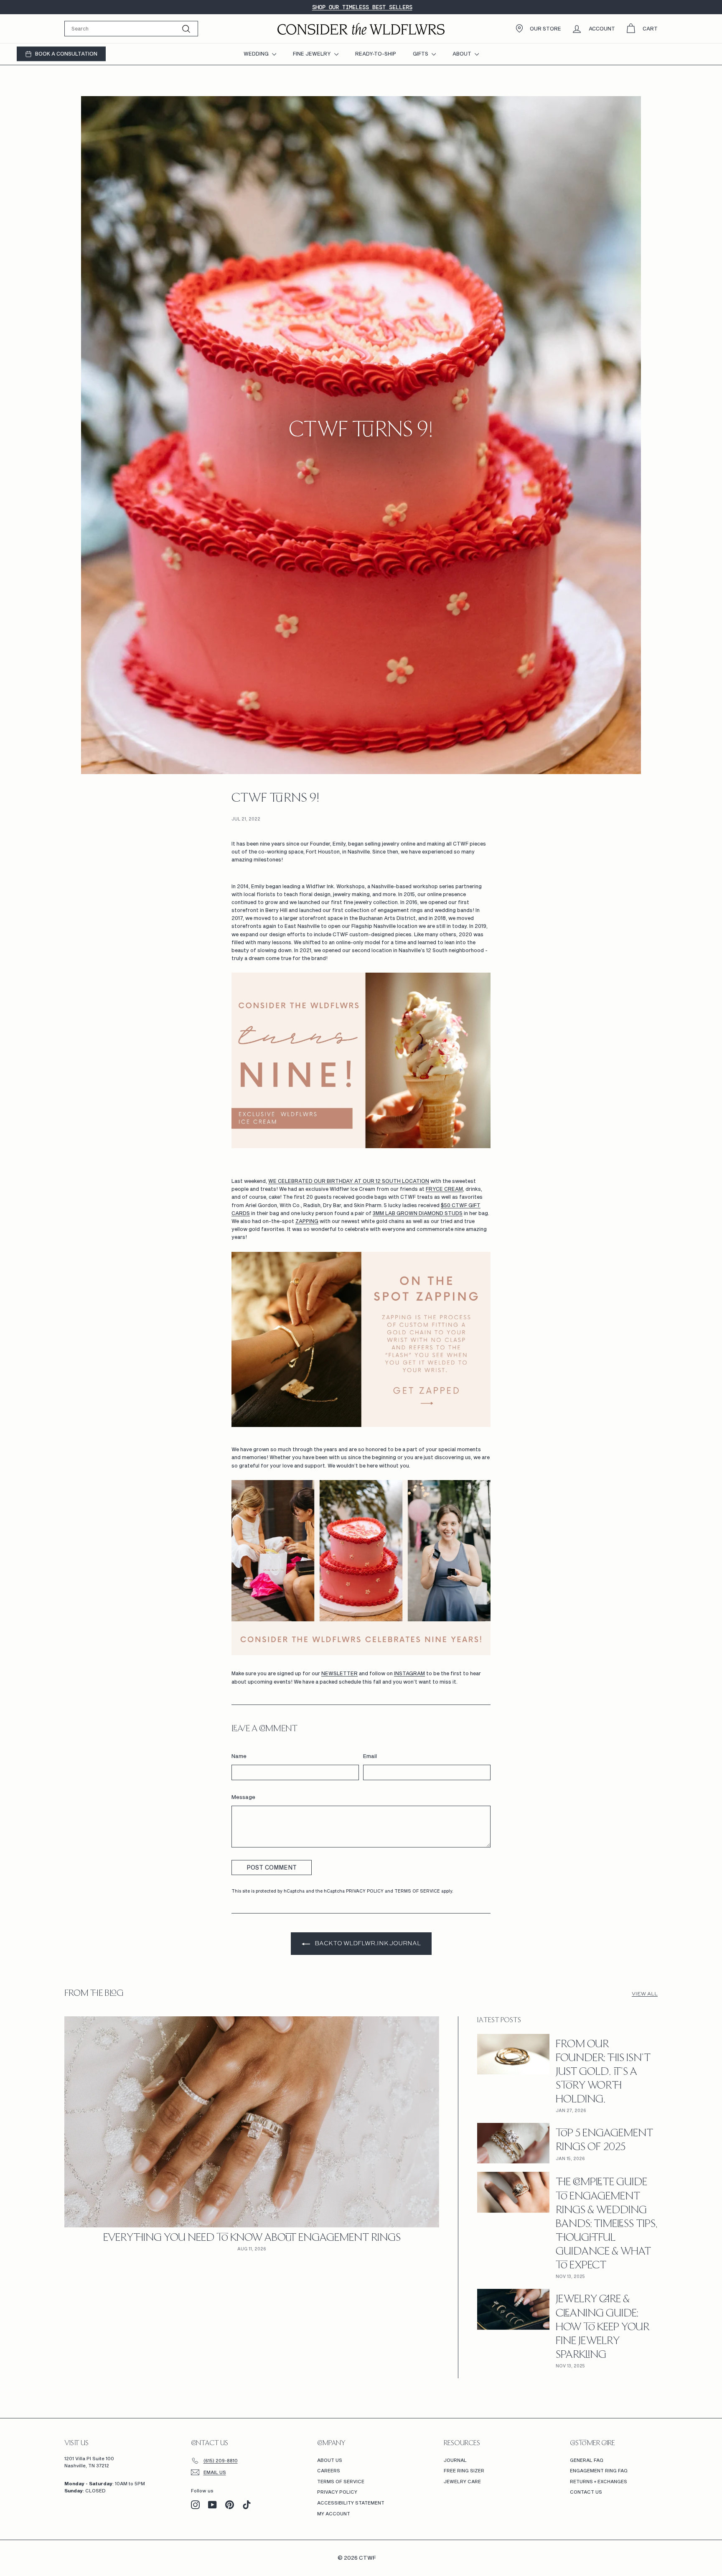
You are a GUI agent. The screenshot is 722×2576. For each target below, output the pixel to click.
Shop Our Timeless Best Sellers (362, 7)
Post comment (272, 1867)
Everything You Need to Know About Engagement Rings (252, 2238)
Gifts (421, 54)
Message (243, 1797)
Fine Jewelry (313, 54)
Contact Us (586, 2492)
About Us (330, 2460)
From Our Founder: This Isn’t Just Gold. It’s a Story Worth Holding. (603, 2073)
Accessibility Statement (351, 2503)
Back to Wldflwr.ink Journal (367, 1943)
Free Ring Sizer (464, 2470)
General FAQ (587, 2460)
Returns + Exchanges (599, 2481)
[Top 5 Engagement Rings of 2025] (513, 2143)
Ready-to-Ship (376, 54)
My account (334, 2514)
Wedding (257, 54)
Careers (329, 2470)
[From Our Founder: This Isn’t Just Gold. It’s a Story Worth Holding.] (513, 2054)
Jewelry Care (462, 2481)
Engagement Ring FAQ (599, 2470)
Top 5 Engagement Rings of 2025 (604, 2141)
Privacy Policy (365, 1891)
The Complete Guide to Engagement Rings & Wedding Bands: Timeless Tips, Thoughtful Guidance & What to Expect (607, 2224)
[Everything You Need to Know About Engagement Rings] (252, 2122)
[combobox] (131, 29)
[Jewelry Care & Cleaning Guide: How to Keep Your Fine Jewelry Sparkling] (513, 2309)
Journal (455, 2460)
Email (370, 1756)
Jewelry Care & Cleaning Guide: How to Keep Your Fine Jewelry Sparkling (603, 2328)
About (463, 54)
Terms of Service (417, 1891)
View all (645, 1994)
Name (239, 1756)
